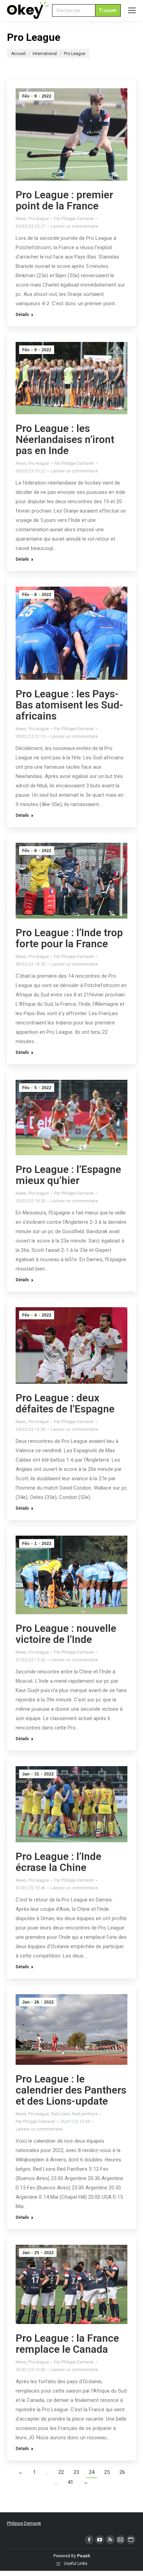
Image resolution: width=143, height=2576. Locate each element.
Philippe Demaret (24, 2523)
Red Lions (61, 2114)
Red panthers (85, 2114)
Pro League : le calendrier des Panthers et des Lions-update (71, 2090)
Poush (83, 2556)
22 (61, 2472)
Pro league (39, 219)
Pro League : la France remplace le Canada (67, 2344)
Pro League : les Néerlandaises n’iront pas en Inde (65, 439)
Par (74, 219)
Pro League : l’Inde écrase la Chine (58, 1862)
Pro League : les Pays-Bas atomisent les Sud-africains (69, 705)
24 (92, 2472)
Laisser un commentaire (74, 226)
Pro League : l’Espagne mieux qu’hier (68, 1175)
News (21, 219)
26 (122, 2472)
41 (70, 2482)
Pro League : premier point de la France (64, 200)
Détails (22, 315)
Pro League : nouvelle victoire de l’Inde (66, 1634)
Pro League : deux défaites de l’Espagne (65, 1403)
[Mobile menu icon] (132, 10)
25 (107, 2472)
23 (76, 2472)
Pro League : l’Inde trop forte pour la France (69, 938)
